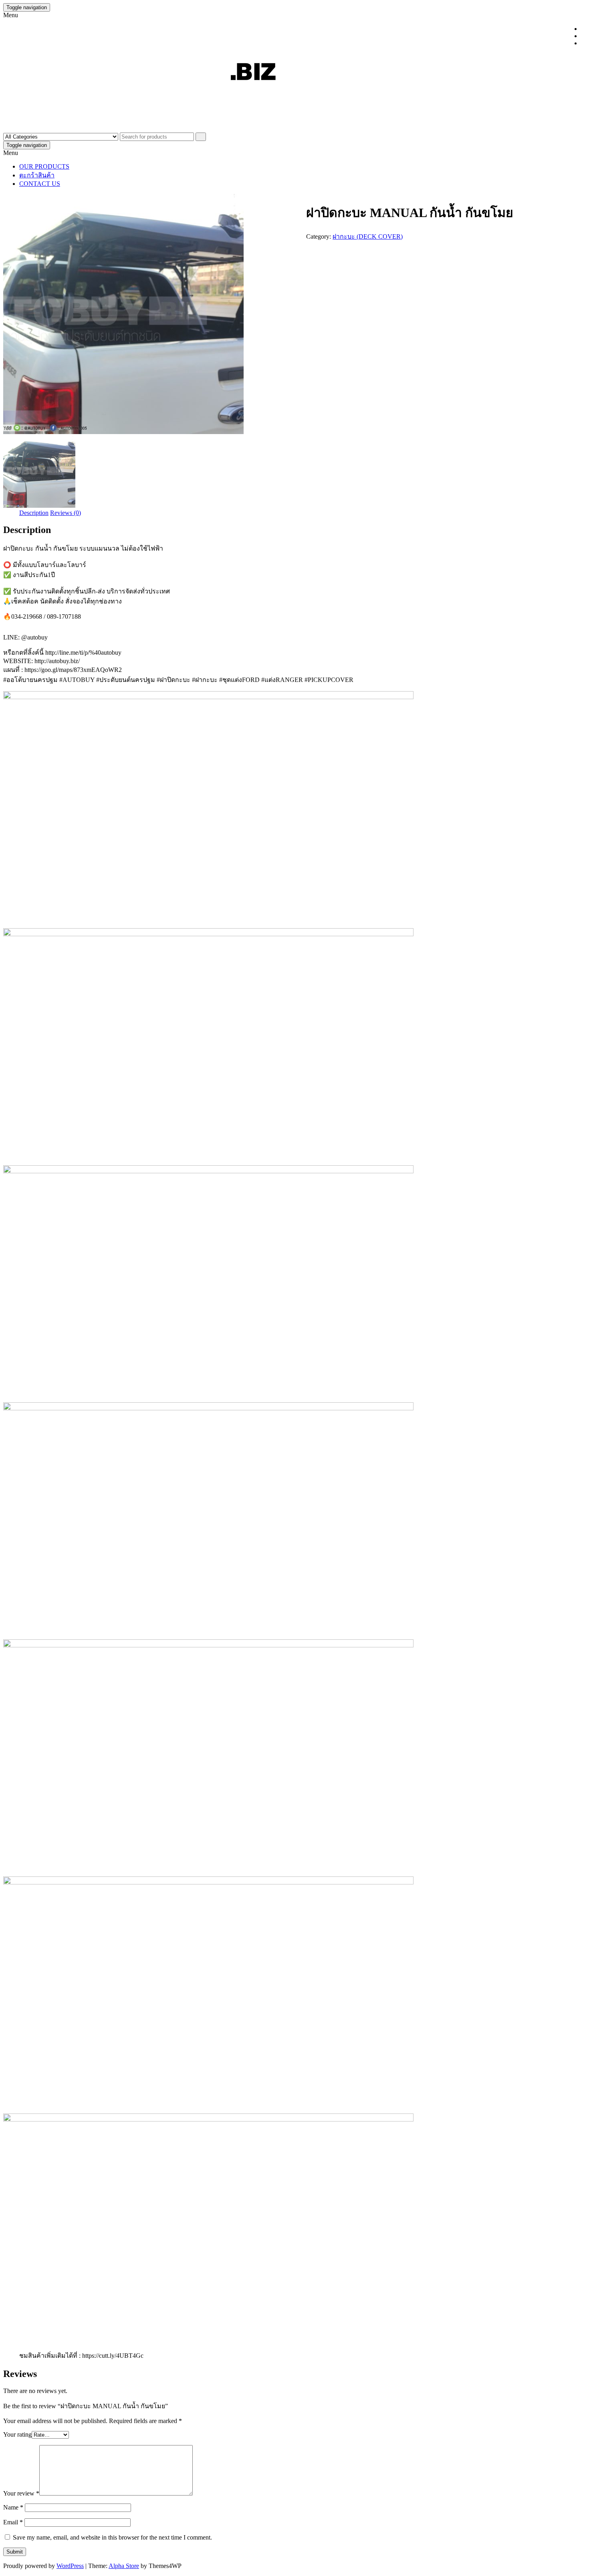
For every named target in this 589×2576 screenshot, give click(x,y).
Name (13, 2507)
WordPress (70, 2566)
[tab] (34, 513)
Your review (21, 2493)
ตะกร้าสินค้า (37, 175)
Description (34, 513)
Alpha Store (124, 2566)
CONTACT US (40, 184)
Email (13, 2522)
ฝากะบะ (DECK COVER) (368, 236)
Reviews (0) (66, 513)
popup (579, 2566)
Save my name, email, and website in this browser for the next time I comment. (112, 2537)
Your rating (17, 2434)
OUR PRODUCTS (44, 166)
